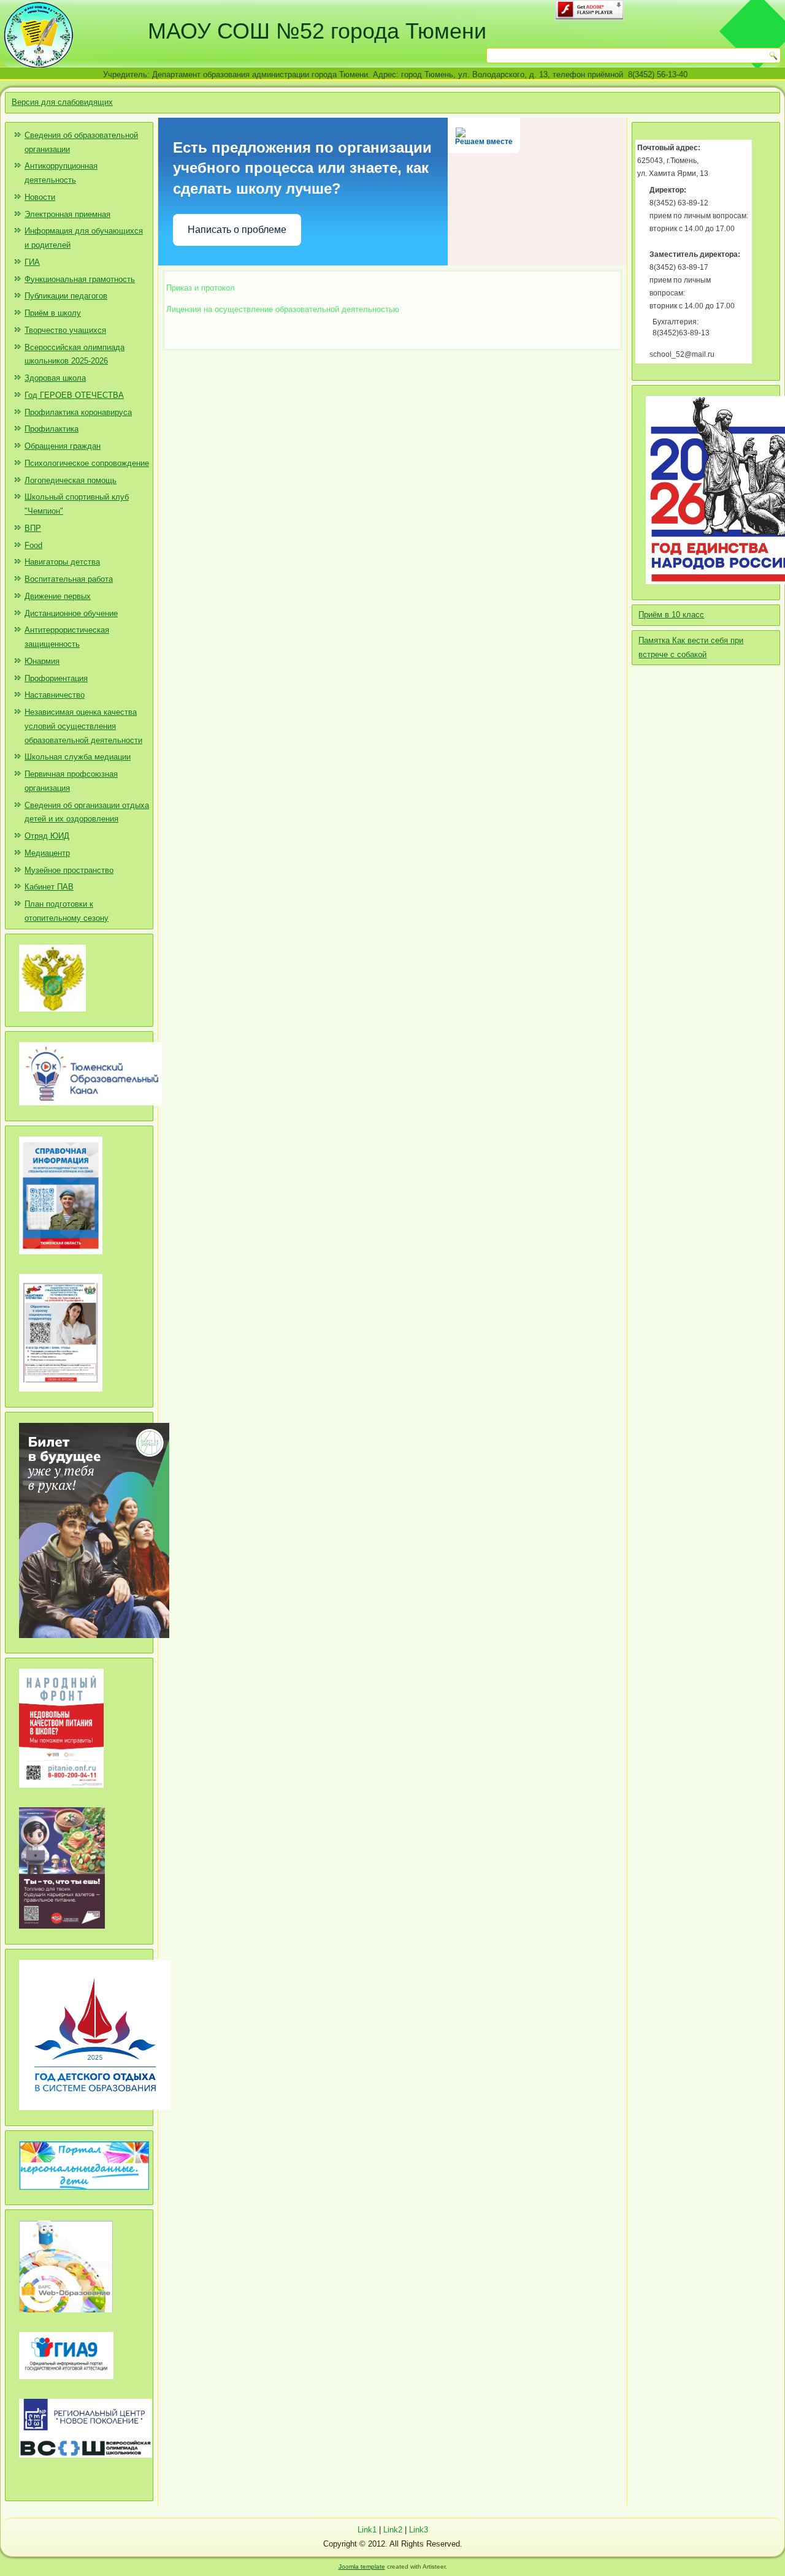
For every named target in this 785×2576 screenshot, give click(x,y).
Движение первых (58, 596)
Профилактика (52, 429)
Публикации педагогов (66, 296)
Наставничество (55, 695)
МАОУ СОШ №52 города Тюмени (317, 31)
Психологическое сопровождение (87, 463)
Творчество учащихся (65, 330)
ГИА (32, 262)
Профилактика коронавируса (78, 412)
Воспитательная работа (69, 579)
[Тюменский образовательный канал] (90, 1110)
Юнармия (42, 661)
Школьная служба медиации (78, 757)
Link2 (393, 2530)
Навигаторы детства (62, 562)
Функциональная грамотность (80, 279)
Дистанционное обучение (71, 613)
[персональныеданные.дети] (84, 2194)
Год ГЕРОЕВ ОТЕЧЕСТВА (74, 395)
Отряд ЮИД (47, 836)
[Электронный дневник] (66, 2317)
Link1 (367, 2530)
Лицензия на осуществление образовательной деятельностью (283, 309)
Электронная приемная (67, 214)
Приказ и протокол (205, 288)
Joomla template (362, 2566)
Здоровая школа (55, 378)
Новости (40, 197)
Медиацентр (47, 853)
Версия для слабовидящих (62, 102)
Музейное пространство (69, 870)
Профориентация (56, 678)
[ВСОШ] (86, 2462)
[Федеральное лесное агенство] (52, 1016)
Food (33, 545)
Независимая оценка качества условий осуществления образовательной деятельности (83, 726)
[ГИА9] (66, 2384)
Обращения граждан (63, 446)
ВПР (33, 528)
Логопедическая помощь (71, 480)
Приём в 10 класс (671, 615)
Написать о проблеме (237, 230)
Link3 (419, 2530)
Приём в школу (53, 313)
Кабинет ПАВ (49, 887)
